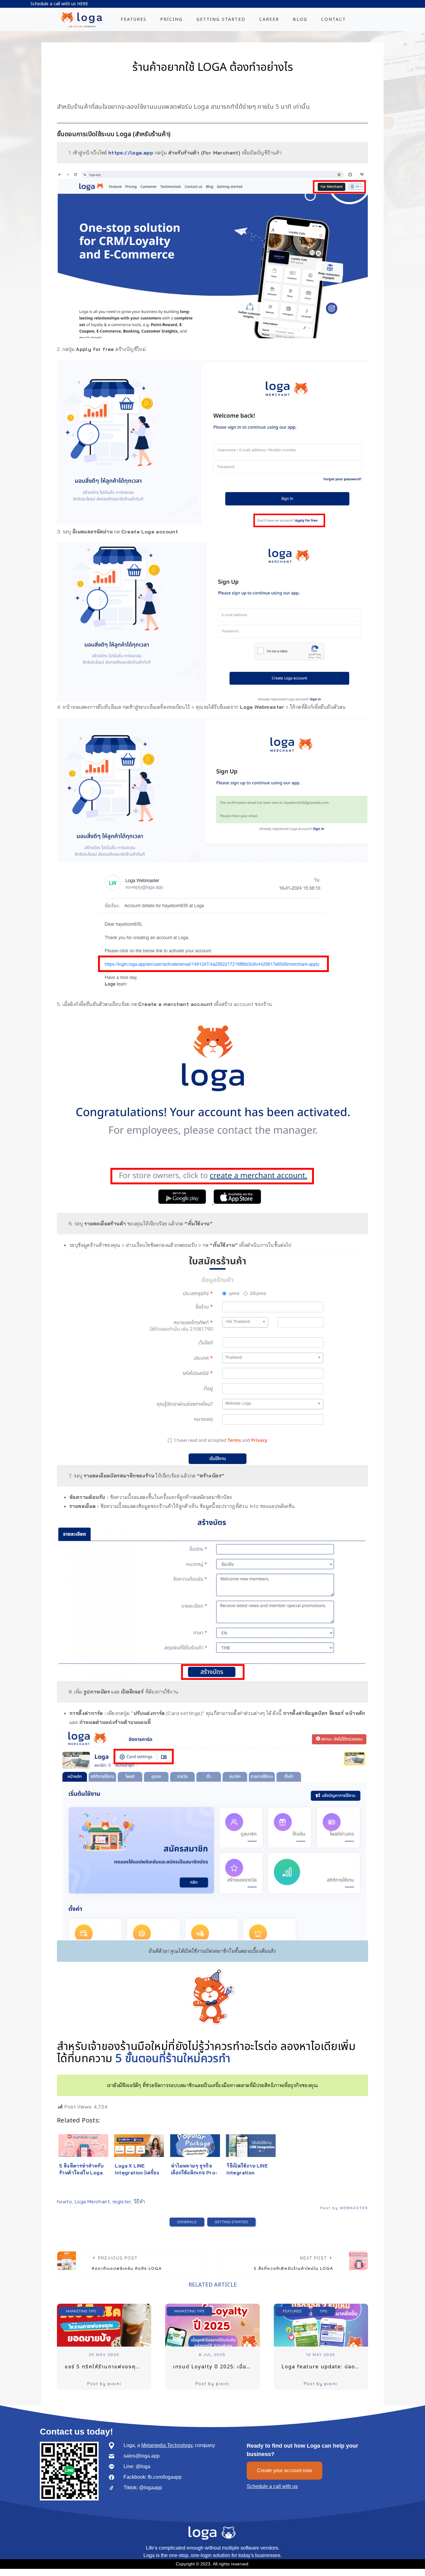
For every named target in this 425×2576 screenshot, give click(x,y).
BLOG (300, 19)
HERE (83, 4)
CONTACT (334, 19)
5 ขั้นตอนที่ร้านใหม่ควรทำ (173, 2059)
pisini (114, 2384)
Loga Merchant (92, 2201)
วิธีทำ (139, 2201)
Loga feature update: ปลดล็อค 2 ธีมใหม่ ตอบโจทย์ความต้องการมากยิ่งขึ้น (325, 2367)
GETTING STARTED (221, 19)
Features (292, 2311)
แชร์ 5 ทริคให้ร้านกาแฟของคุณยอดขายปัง (108, 2367)
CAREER (269, 19)
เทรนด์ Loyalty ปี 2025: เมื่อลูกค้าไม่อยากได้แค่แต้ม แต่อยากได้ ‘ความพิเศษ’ (216, 2367)
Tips (323, 2311)
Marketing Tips (81, 2311)
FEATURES (134, 19)
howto (64, 2201)
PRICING (171, 19)
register (122, 2201)
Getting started (231, 2222)
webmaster (354, 2208)
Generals (187, 2222)
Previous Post (127, 2263)
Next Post (294, 2263)
